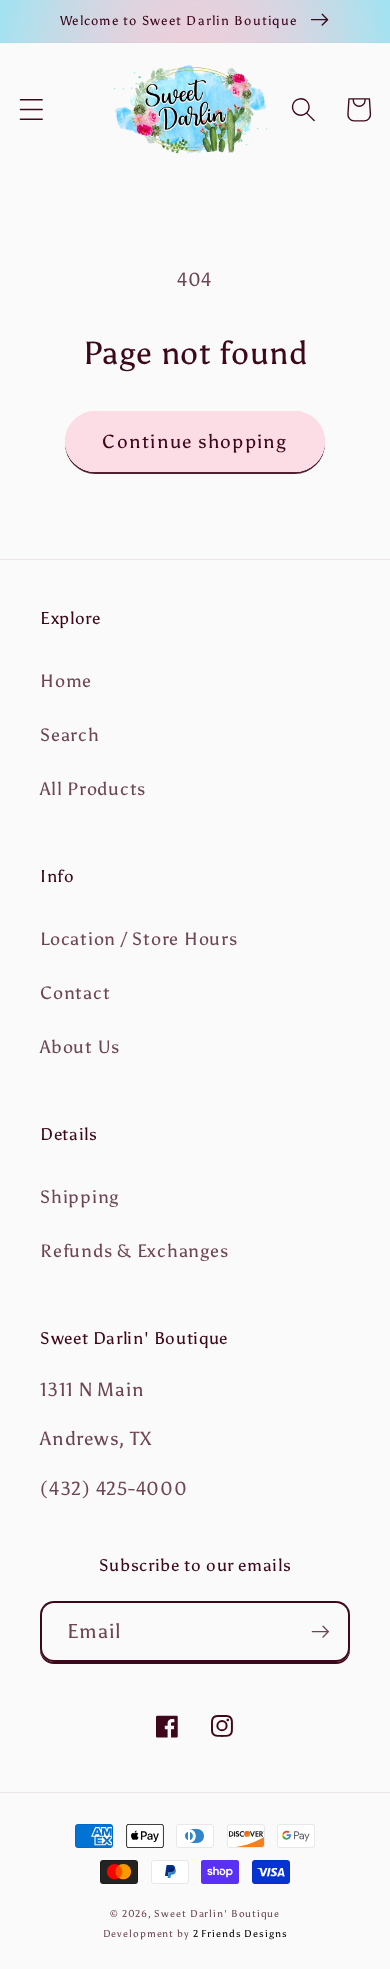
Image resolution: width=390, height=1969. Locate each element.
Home (66, 681)
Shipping (79, 1197)
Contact (75, 993)
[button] (31, 109)
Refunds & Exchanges (134, 1251)
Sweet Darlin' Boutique (216, 1913)
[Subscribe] (320, 1631)
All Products (93, 789)
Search (70, 735)
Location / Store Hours (139, 939)
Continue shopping (194, 441)
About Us (80, 1047)
